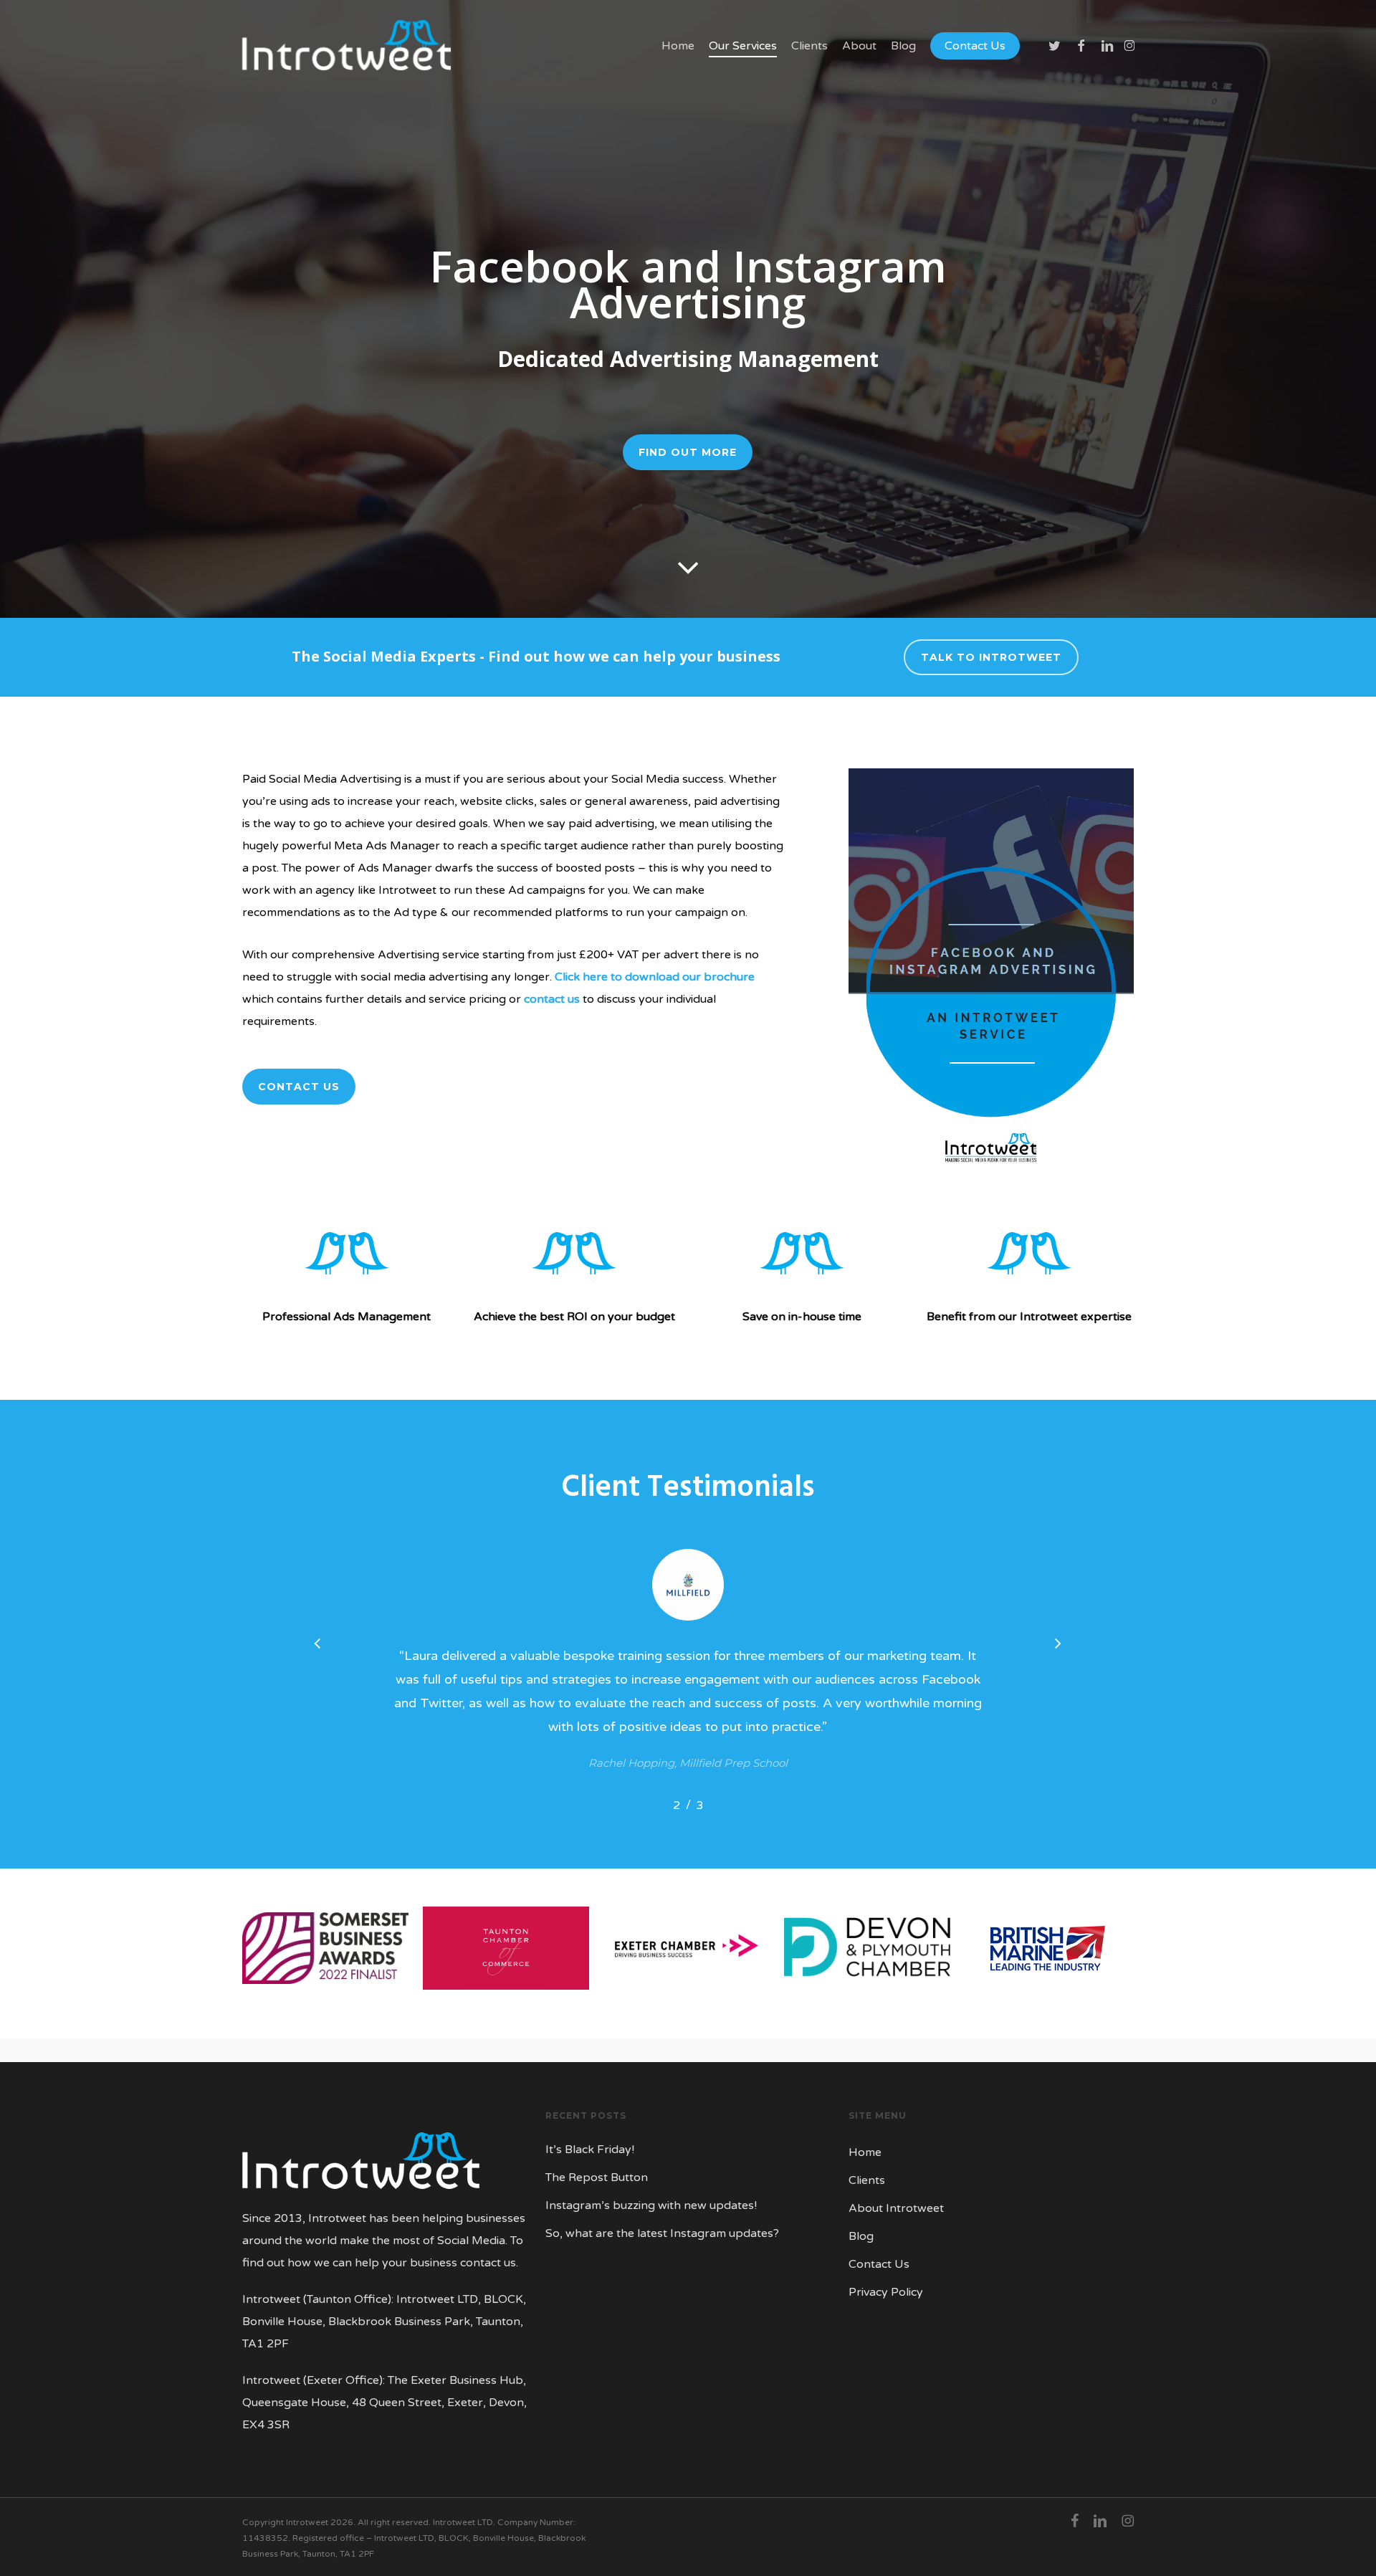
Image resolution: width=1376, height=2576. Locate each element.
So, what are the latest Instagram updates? (662, 2233)
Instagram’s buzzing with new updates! (651, 2205)
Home (865, 2152)
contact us (552, 999)
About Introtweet (896, 2208)
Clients (867, 2180)
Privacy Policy (886, 2292)
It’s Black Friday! (590, 2150)
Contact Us (879, 2264)
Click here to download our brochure (655, 977)
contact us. (489, 2263)
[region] (688, 1679)
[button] (688, 452)
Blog (861, 2236)
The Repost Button (597, 2177)
